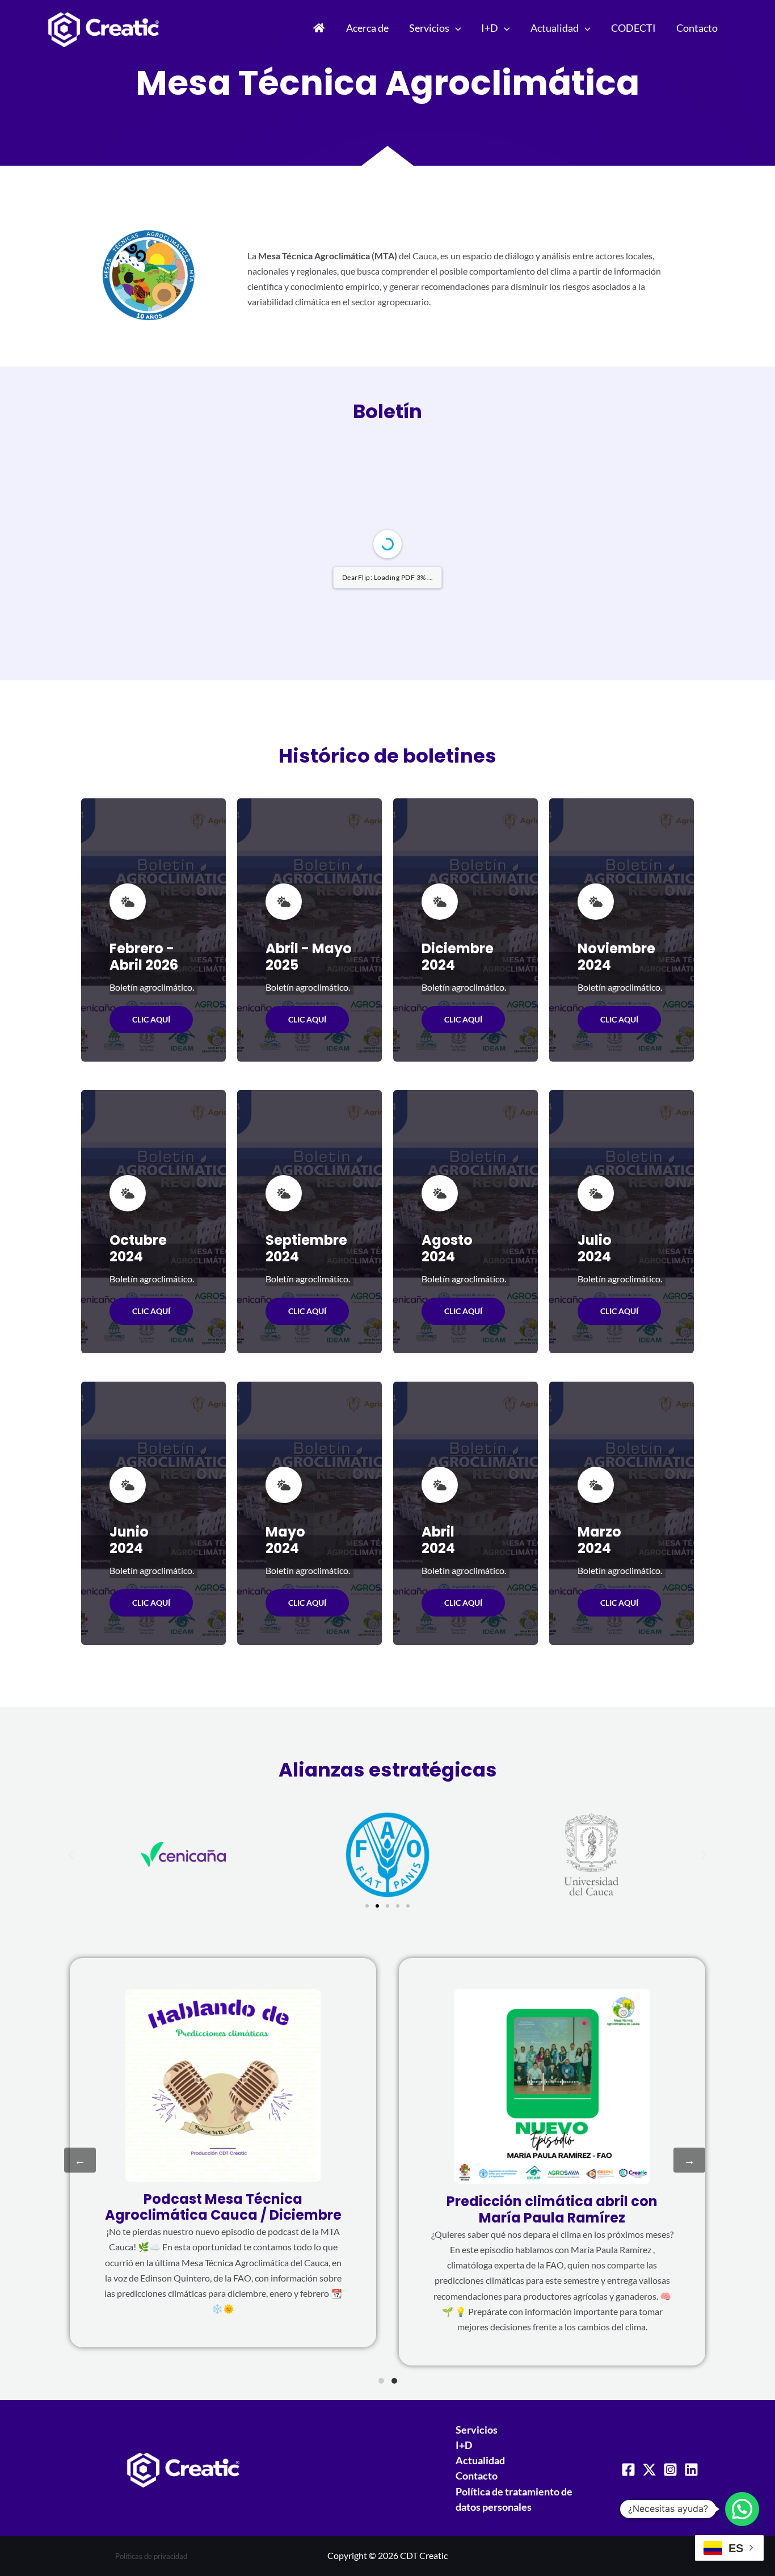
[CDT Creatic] (104, 26)
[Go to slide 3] (387, 2280)
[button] (71, 2228)
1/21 (320, 1025)
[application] (455, 28)
